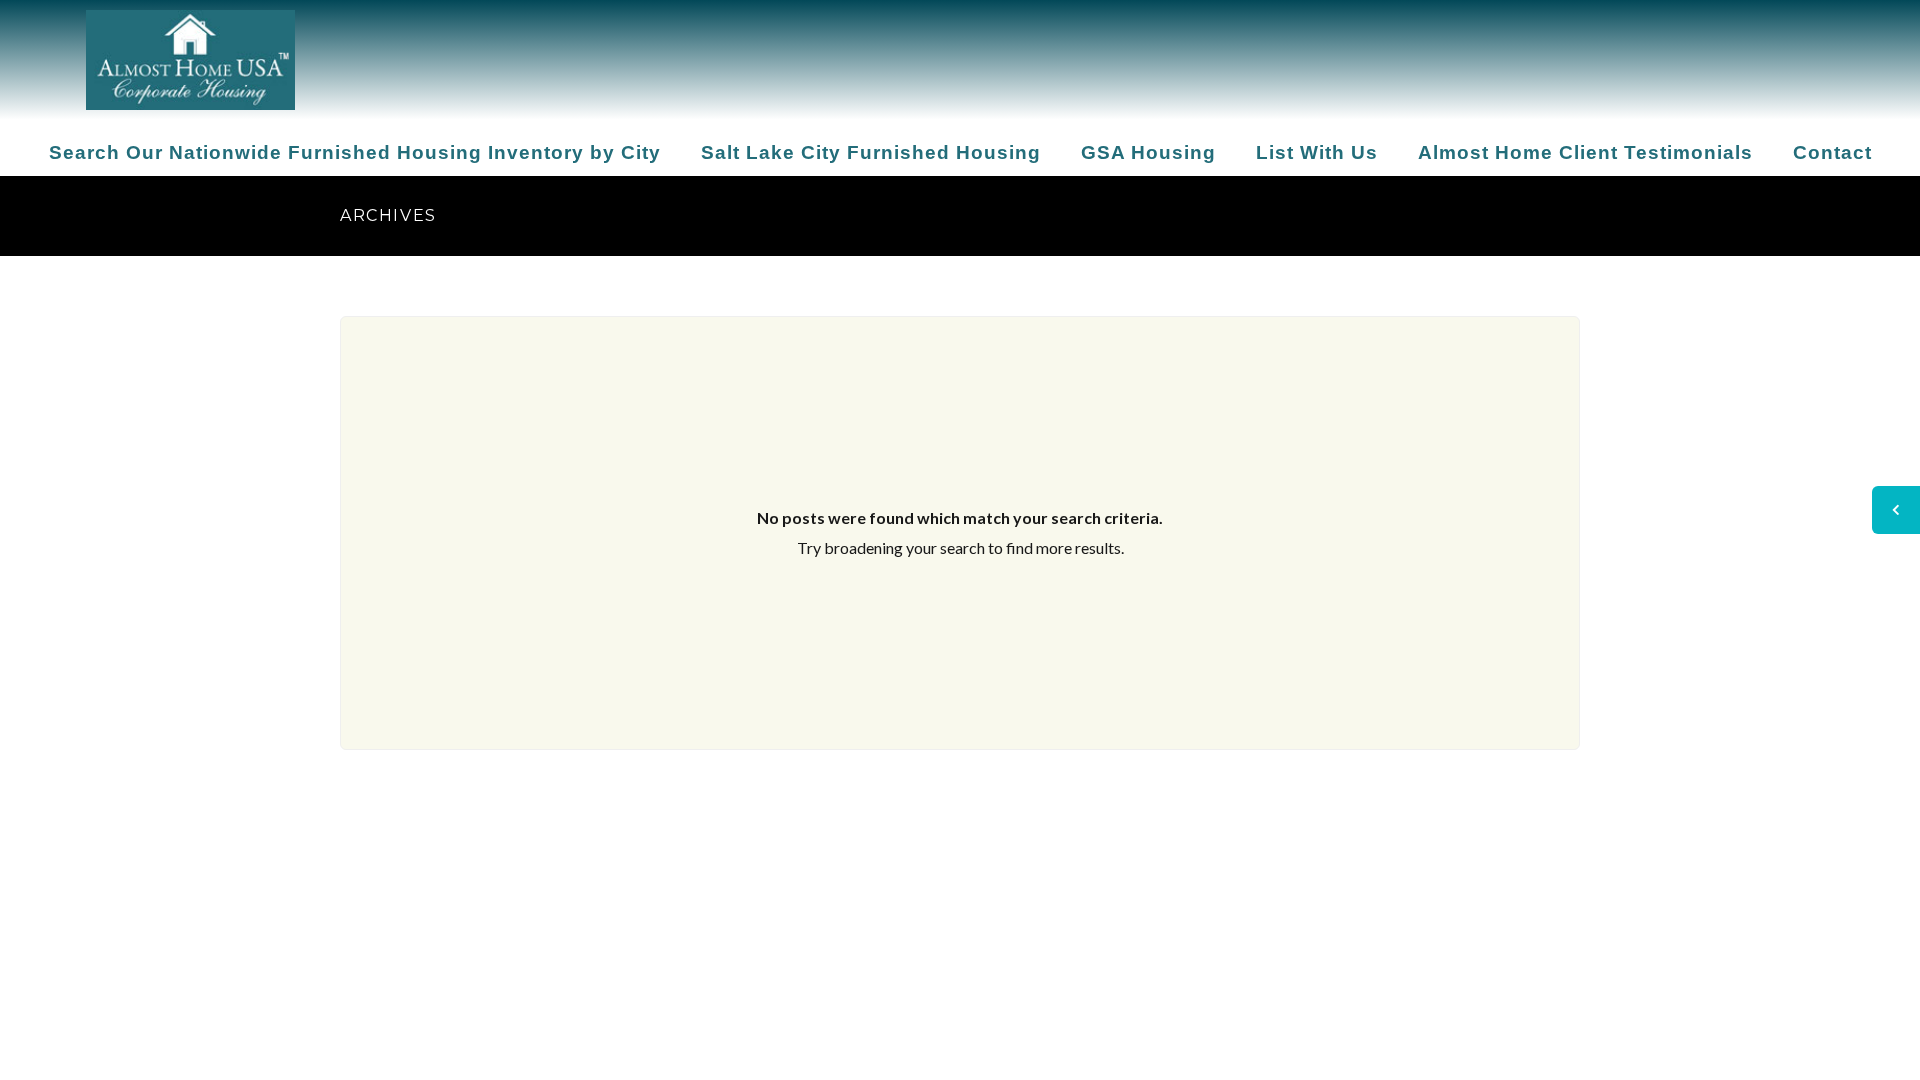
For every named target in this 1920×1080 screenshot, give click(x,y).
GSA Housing (1148, 152)
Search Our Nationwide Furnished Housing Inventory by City (355, 152)
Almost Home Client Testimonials (1585, 152)
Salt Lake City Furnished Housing (871, 152)
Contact (1832, 152)
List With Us (1317, 152)
